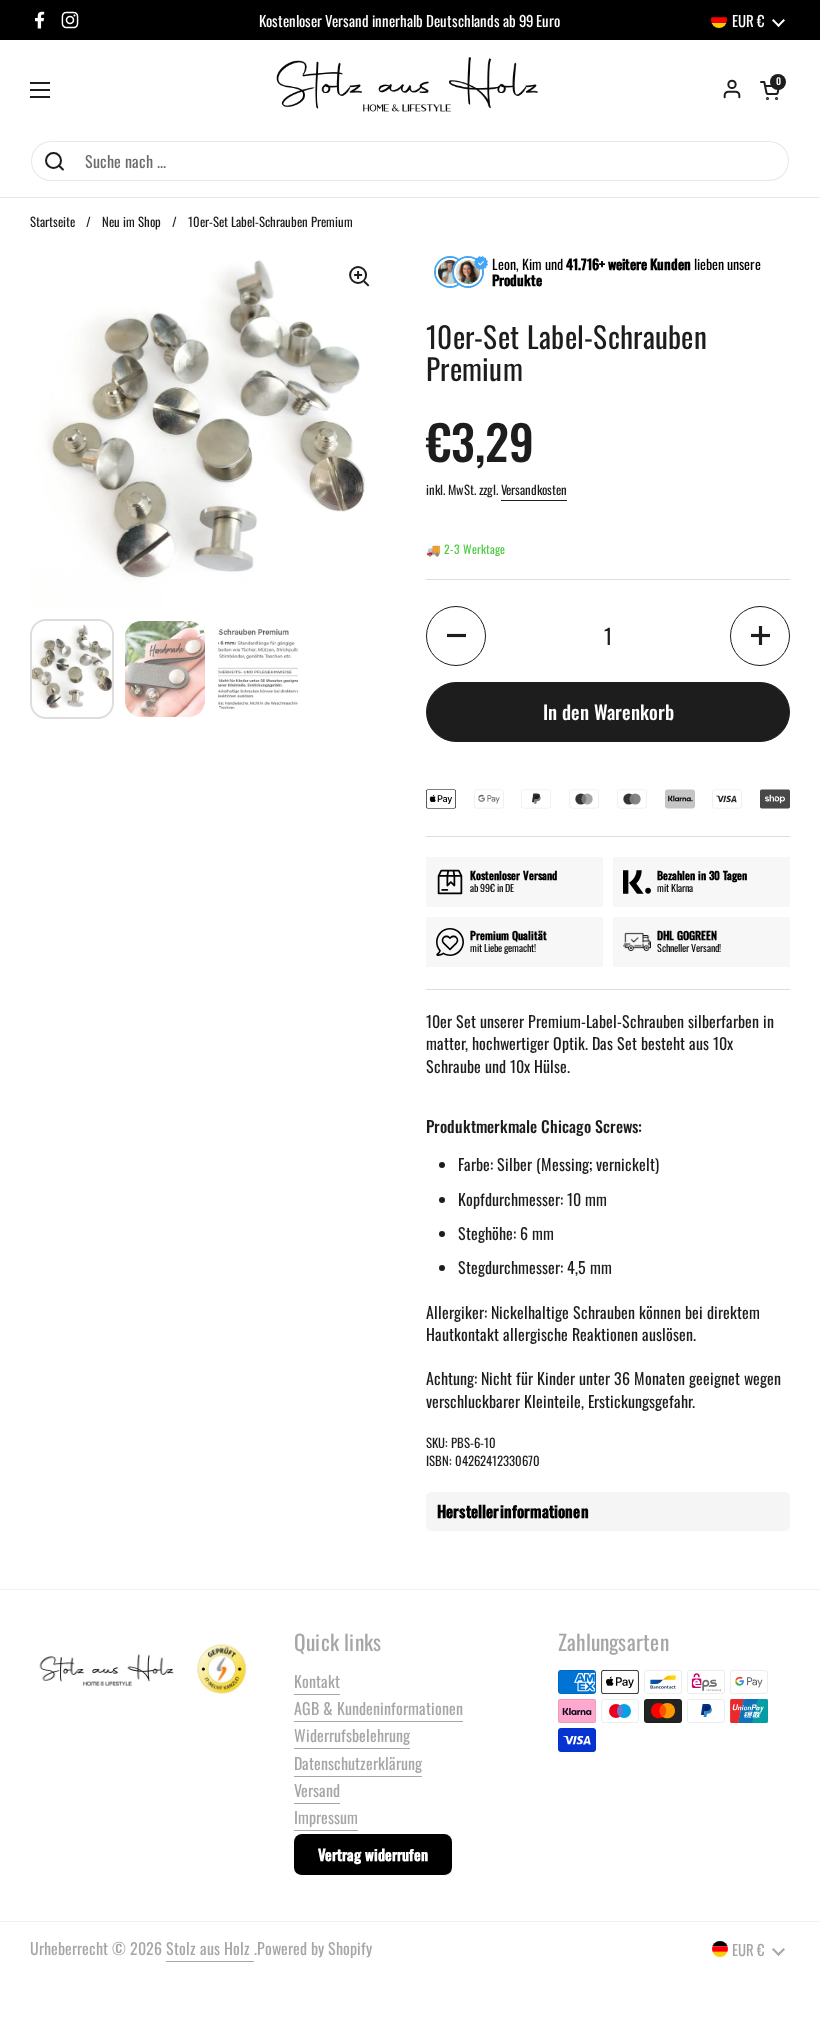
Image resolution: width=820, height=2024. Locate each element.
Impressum (326, 1817)
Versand (317, 1790)
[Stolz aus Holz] (410, 90)
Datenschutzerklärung (358, 1763)
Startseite (52, 221)
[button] (770, 90)
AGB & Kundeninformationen (378, 1708)
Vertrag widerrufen (373, 1854)
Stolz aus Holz (210, 1948)
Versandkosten (534, 489)
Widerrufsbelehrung (352, 1735)
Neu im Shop (131, 221)
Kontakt (317, 1681)
